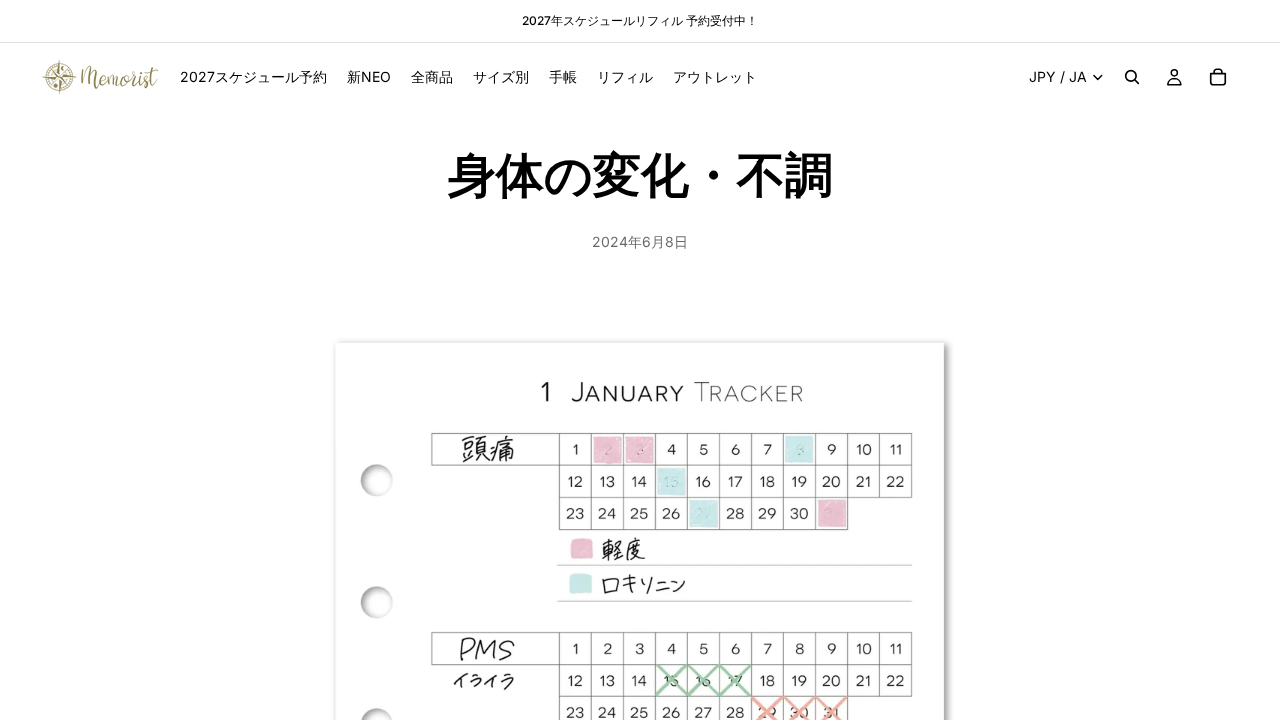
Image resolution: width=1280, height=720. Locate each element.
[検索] (1132, 77)
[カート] (1218, 77)
